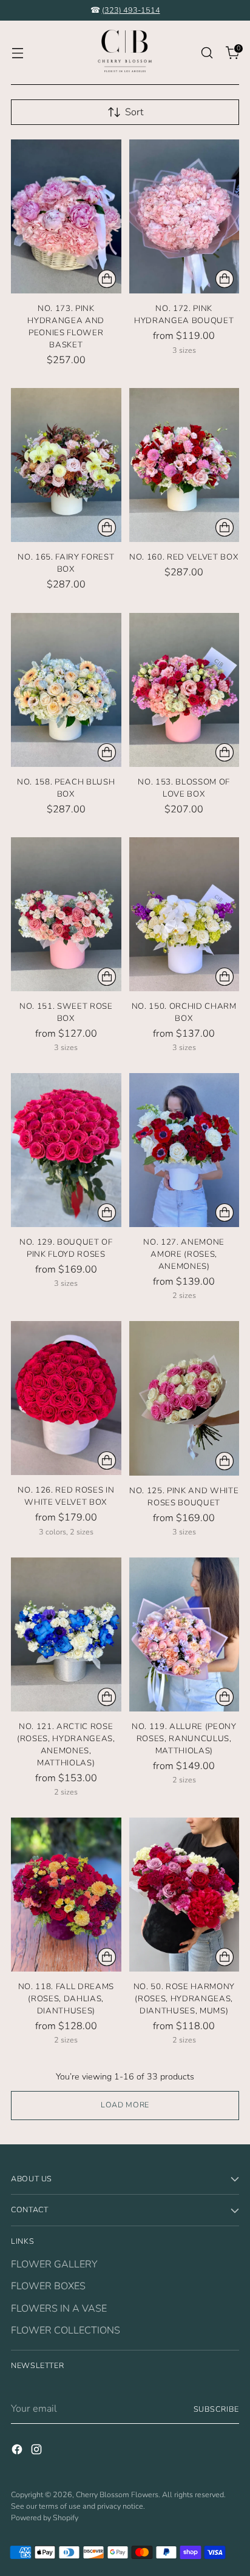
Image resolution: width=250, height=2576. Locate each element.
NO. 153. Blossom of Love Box (184, 788)
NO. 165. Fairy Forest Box (66, 563)
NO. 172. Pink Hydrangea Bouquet (184, 315)
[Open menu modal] (17, 53)
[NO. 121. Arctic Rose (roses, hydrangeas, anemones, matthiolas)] (66, 1634)
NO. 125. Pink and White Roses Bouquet (184, 1497)
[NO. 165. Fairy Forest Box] (66, 465)
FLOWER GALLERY (54, 2264)
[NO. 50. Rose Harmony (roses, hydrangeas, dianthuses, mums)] (184, 1895)
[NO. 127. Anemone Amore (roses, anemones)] (184, 1150)
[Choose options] (225, 279)
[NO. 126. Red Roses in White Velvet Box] (66, 1398)
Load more (125, 2105)
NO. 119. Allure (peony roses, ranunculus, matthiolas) (184, 1739)
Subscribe (217, 2409)
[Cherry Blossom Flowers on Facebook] (18, 2451)
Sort (134, 112)
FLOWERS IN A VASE (59, 2309)
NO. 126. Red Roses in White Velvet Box (66, 1496)
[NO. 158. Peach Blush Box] (66, 690)
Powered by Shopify (45, 2517)
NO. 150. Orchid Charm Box (184, 1012)
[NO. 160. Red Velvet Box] (184, 465)
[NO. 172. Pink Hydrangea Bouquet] (184, 216)
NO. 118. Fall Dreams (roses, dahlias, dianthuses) (66, 1999)
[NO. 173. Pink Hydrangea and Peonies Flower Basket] (66, 216)
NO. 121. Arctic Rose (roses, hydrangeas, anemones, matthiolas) (66, 1745)
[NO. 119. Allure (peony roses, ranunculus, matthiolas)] (184, 1634)
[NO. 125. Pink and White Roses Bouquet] (184, 1398)
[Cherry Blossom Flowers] (125, 53)
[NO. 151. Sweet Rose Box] (66, 914)
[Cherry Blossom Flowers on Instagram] (38, 2451)
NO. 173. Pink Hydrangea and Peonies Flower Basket (66, 327)
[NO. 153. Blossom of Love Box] (184, 690)
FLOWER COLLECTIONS (66, 2330)
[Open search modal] (207, 53)
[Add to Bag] (107, 279)
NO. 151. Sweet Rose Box (66, 1012)
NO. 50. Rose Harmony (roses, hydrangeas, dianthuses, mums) (184, 1999)
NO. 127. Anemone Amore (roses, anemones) (184, 1254)
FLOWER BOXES (48, 2286)
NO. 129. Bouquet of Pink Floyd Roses (66, 1248)
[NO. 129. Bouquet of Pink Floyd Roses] (66, 1150)
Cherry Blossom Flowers (117, 2494)
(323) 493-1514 (131, 10)
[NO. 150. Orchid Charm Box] (184, 914)
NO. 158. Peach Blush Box (66, 788)
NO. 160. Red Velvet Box (184, 557)
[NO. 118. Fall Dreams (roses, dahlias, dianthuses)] (66, 1895)
